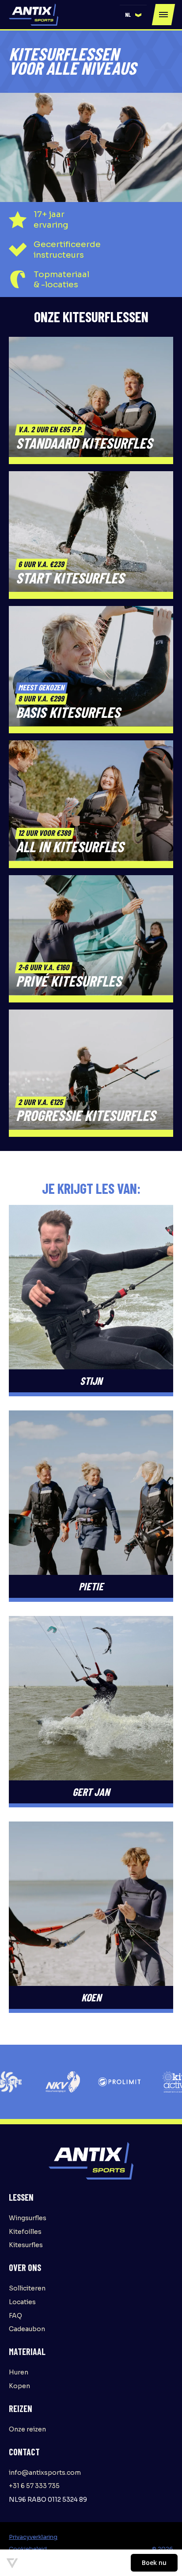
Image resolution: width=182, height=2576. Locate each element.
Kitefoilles (25, 2232)
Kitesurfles (26, 2245)
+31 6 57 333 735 (34, 2486)
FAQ (15, 2316)
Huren (19, 2372)
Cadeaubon (27, 2329)
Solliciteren (27, 2288)
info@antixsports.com (45, 2473)
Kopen (19, 2386)
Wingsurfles (28, 2218)
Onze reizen (27, 2429)
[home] (34, 15)
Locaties (22, 2302)
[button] (133, 15)
